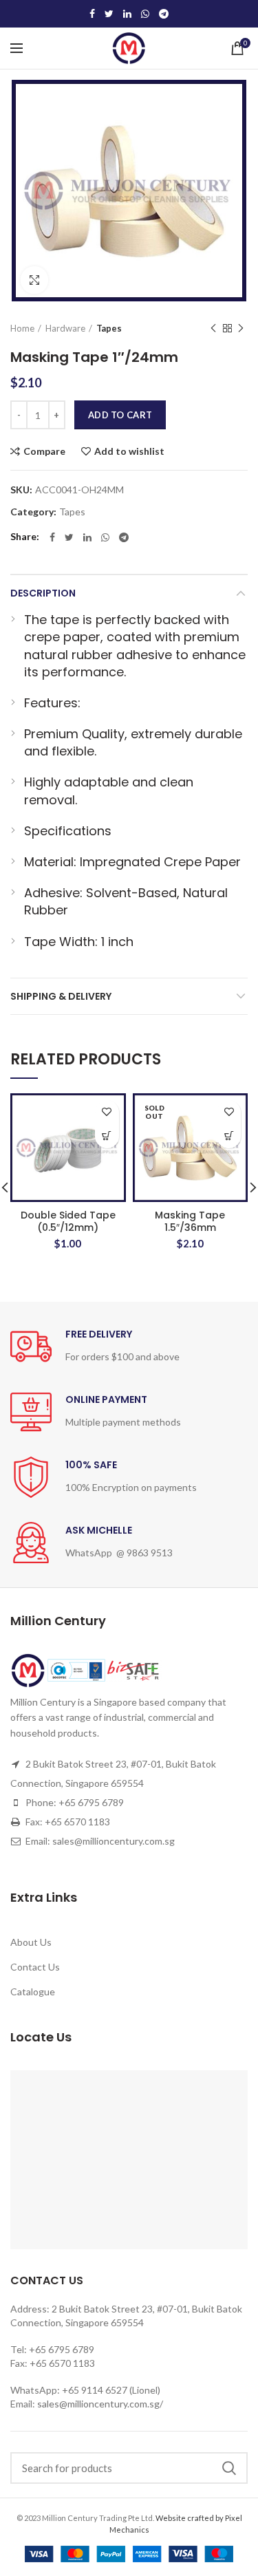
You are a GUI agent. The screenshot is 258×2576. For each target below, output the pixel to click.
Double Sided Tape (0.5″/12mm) (68, 1221)
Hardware (65, 328)
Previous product (213, 328)
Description (43, 593)
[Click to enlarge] (34, 280)
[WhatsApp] (145, 14)
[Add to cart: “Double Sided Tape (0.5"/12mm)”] (107, 1136)
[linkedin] (127, 14)
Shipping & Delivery (61, 996)
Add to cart (120, 415)
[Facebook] (92, 14)
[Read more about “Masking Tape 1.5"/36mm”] (229, 1136)
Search (229, 2468)
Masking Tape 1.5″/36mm (190, 1221)
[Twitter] (109, 14)
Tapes (109, 328)
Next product (241, 328)
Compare (44, 451)
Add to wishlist (129, 451)
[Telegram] (164, 14)
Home (22, 328)
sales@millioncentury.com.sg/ (100, 2404)
